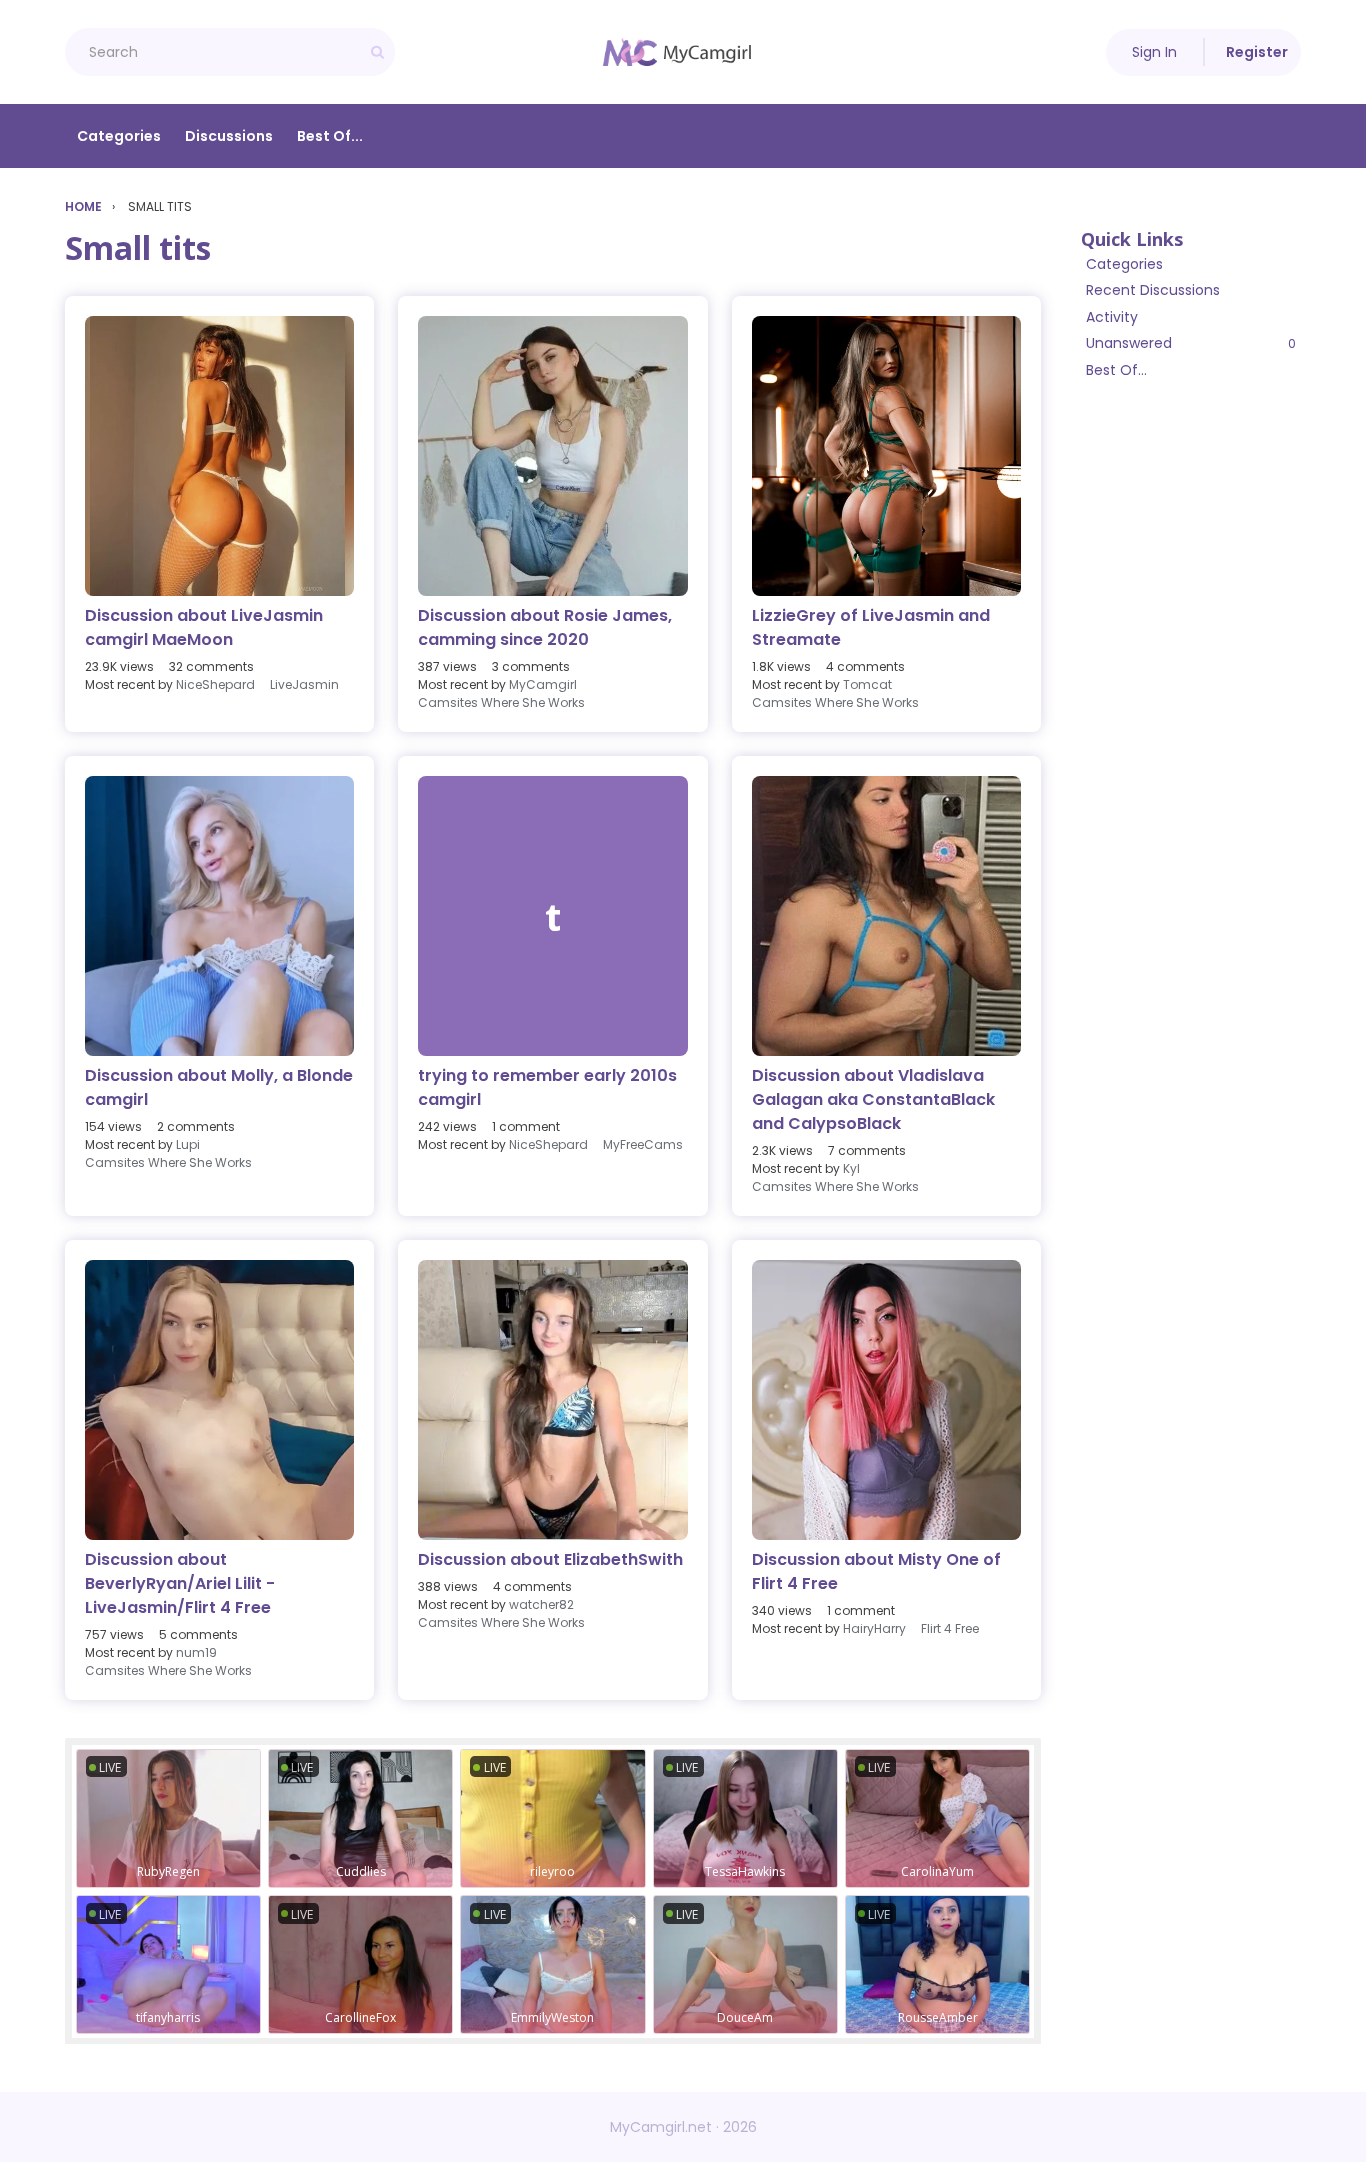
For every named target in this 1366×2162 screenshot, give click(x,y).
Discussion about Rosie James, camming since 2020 (545, 627)
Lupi (188, 1144)
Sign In (1154, 52)
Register (1257, 52)
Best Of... (330, 136)
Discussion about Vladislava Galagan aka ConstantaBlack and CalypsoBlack (873, 1099)
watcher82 (541, 1604)
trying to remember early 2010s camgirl (547, 1087)
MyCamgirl (543, 684)
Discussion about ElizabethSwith (550, 1559)
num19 (196, 1652)
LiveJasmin (304, 684)
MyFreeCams (643, 1144)
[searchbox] (230, 52)
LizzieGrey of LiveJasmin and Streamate (871, 627)
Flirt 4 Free (950, 1628)
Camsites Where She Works (501, 702)
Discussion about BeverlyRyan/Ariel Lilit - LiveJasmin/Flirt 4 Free (180, 1583)
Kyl (851, 1168)
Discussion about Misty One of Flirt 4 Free (876, 1571)
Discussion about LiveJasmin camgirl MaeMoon (204, 627)
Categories (119, 136)
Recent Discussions (1153, 290)
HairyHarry (874, 1628)
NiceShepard (215, 684)
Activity (1112, 317)
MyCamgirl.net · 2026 (683, 2127)
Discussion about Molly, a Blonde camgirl (219, 1087)
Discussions (229, 136)
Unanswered (1191, 343)
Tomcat (867, 684)
